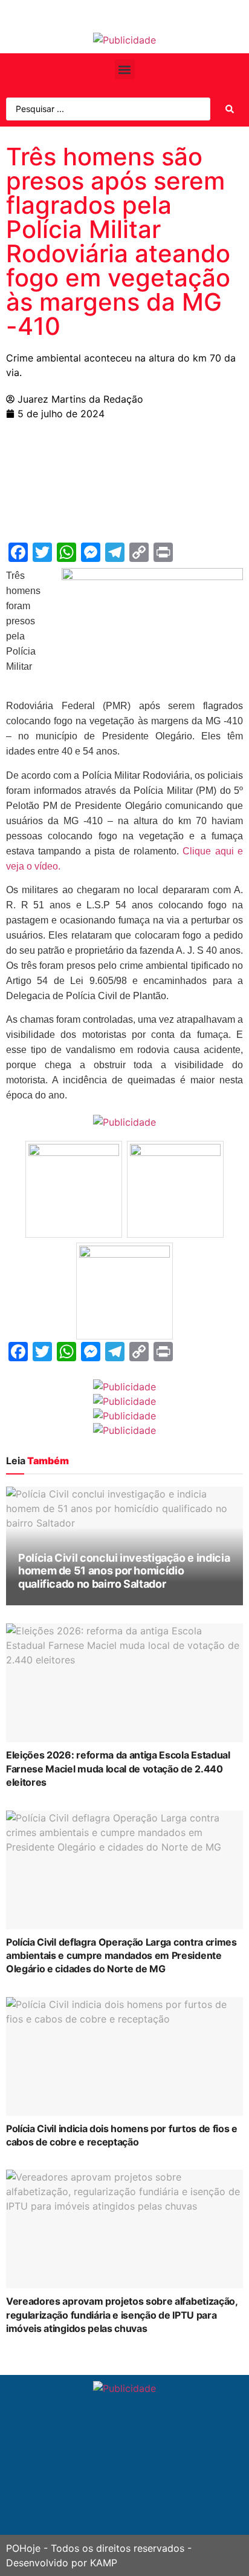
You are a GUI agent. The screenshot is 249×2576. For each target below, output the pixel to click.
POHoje (23, 2548)
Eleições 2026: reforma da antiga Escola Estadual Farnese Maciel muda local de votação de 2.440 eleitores (118, 1769)
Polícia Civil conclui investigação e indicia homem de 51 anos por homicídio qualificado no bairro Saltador (124, 1571)
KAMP (104, 2563)
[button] (125, 69)
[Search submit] (230, 109)
